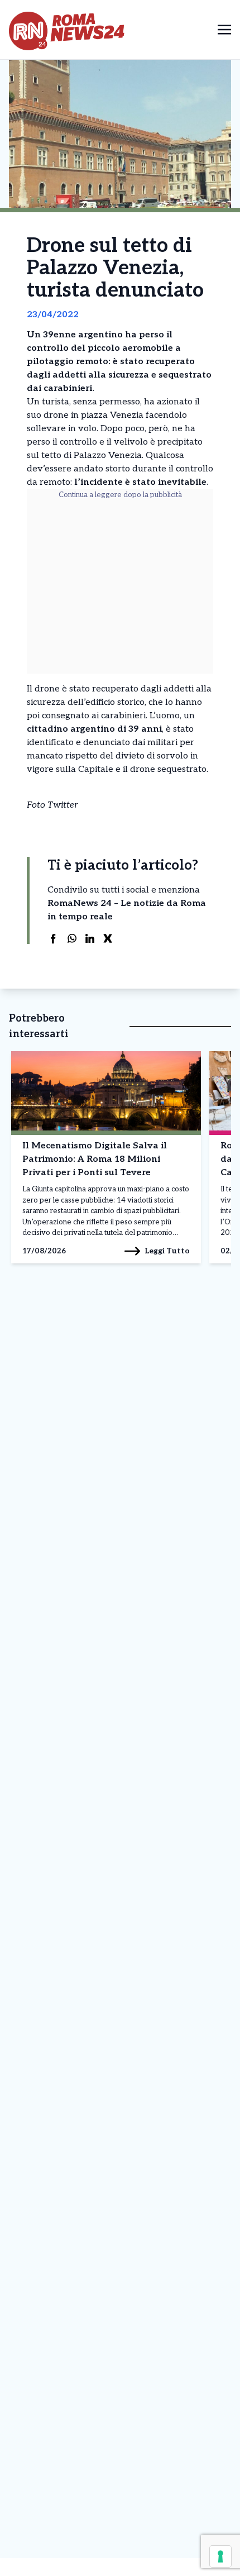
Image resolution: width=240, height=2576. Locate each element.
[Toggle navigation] (224, 29)
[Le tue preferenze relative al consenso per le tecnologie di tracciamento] (220, 2556)
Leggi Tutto (167, 1251)
